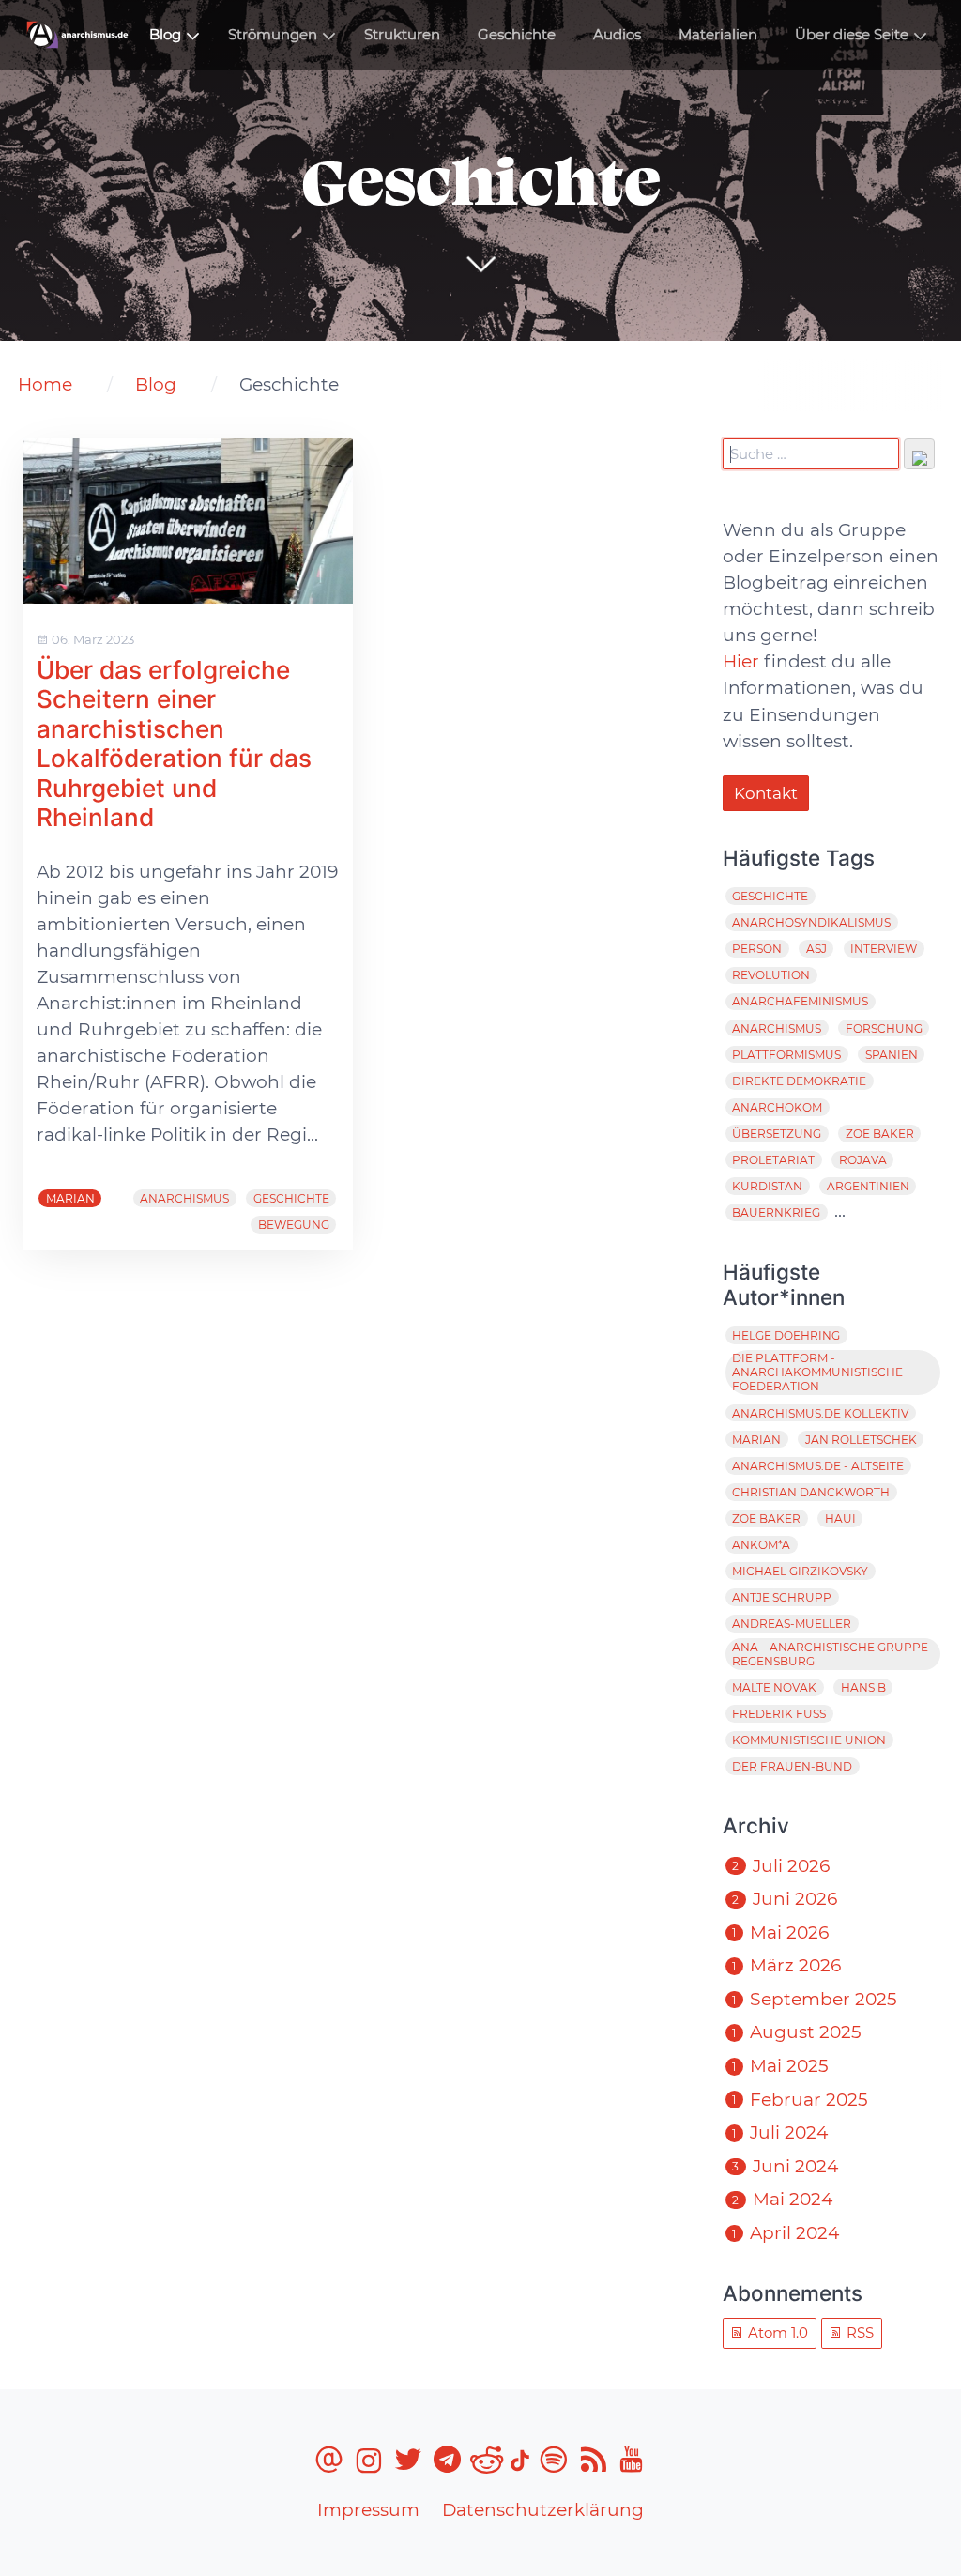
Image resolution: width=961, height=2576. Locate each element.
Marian (70, 1198)
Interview (884, 949)
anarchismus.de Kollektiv (820, 1413)
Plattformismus (786, 1055)
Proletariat (773, 1160)
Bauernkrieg (776, 1212)
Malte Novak (774, 1687)
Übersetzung (777, 1134)
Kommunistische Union (809, 1740)
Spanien (892, 1055)
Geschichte (517, 35)
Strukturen (402, 35)
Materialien (718, 35)
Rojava (863, 1160)
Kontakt (766, 793)
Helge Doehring (786, 1335)
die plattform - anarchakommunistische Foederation (817, 1372)
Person (757, 949)
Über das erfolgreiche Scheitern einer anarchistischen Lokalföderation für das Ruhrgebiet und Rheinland (174, 744)
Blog (165, 35)
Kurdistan (767, 1186)
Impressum (368, 2510)
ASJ (816, 949)
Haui (840, 1518)
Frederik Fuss (779, 1714)
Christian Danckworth (811, 1492)
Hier (741, 661)
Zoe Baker (880, 1134)
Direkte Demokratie (799, 1081)
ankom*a (761, 1545)
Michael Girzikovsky (800, 1571)
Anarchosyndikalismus (811, 922)
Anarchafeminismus (800, 1001)
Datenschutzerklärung (543, 2510)
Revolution (771, 975)
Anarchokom (777, 1107)
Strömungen (273, 35)
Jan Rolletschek (861, 1440)
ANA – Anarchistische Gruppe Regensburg (830, 1654)
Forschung (884, 1028)
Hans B (863, 1687)
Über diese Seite (852, 35)
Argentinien (868, 1186)
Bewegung (294, 1225)
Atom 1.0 (776, 2333)
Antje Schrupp (782, 1597)
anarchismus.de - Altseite (818, 1466)
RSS (858, 2333)
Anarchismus (184, 1198)
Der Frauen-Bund (792, 1766)
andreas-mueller (792, 1624)
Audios (617, 35)
